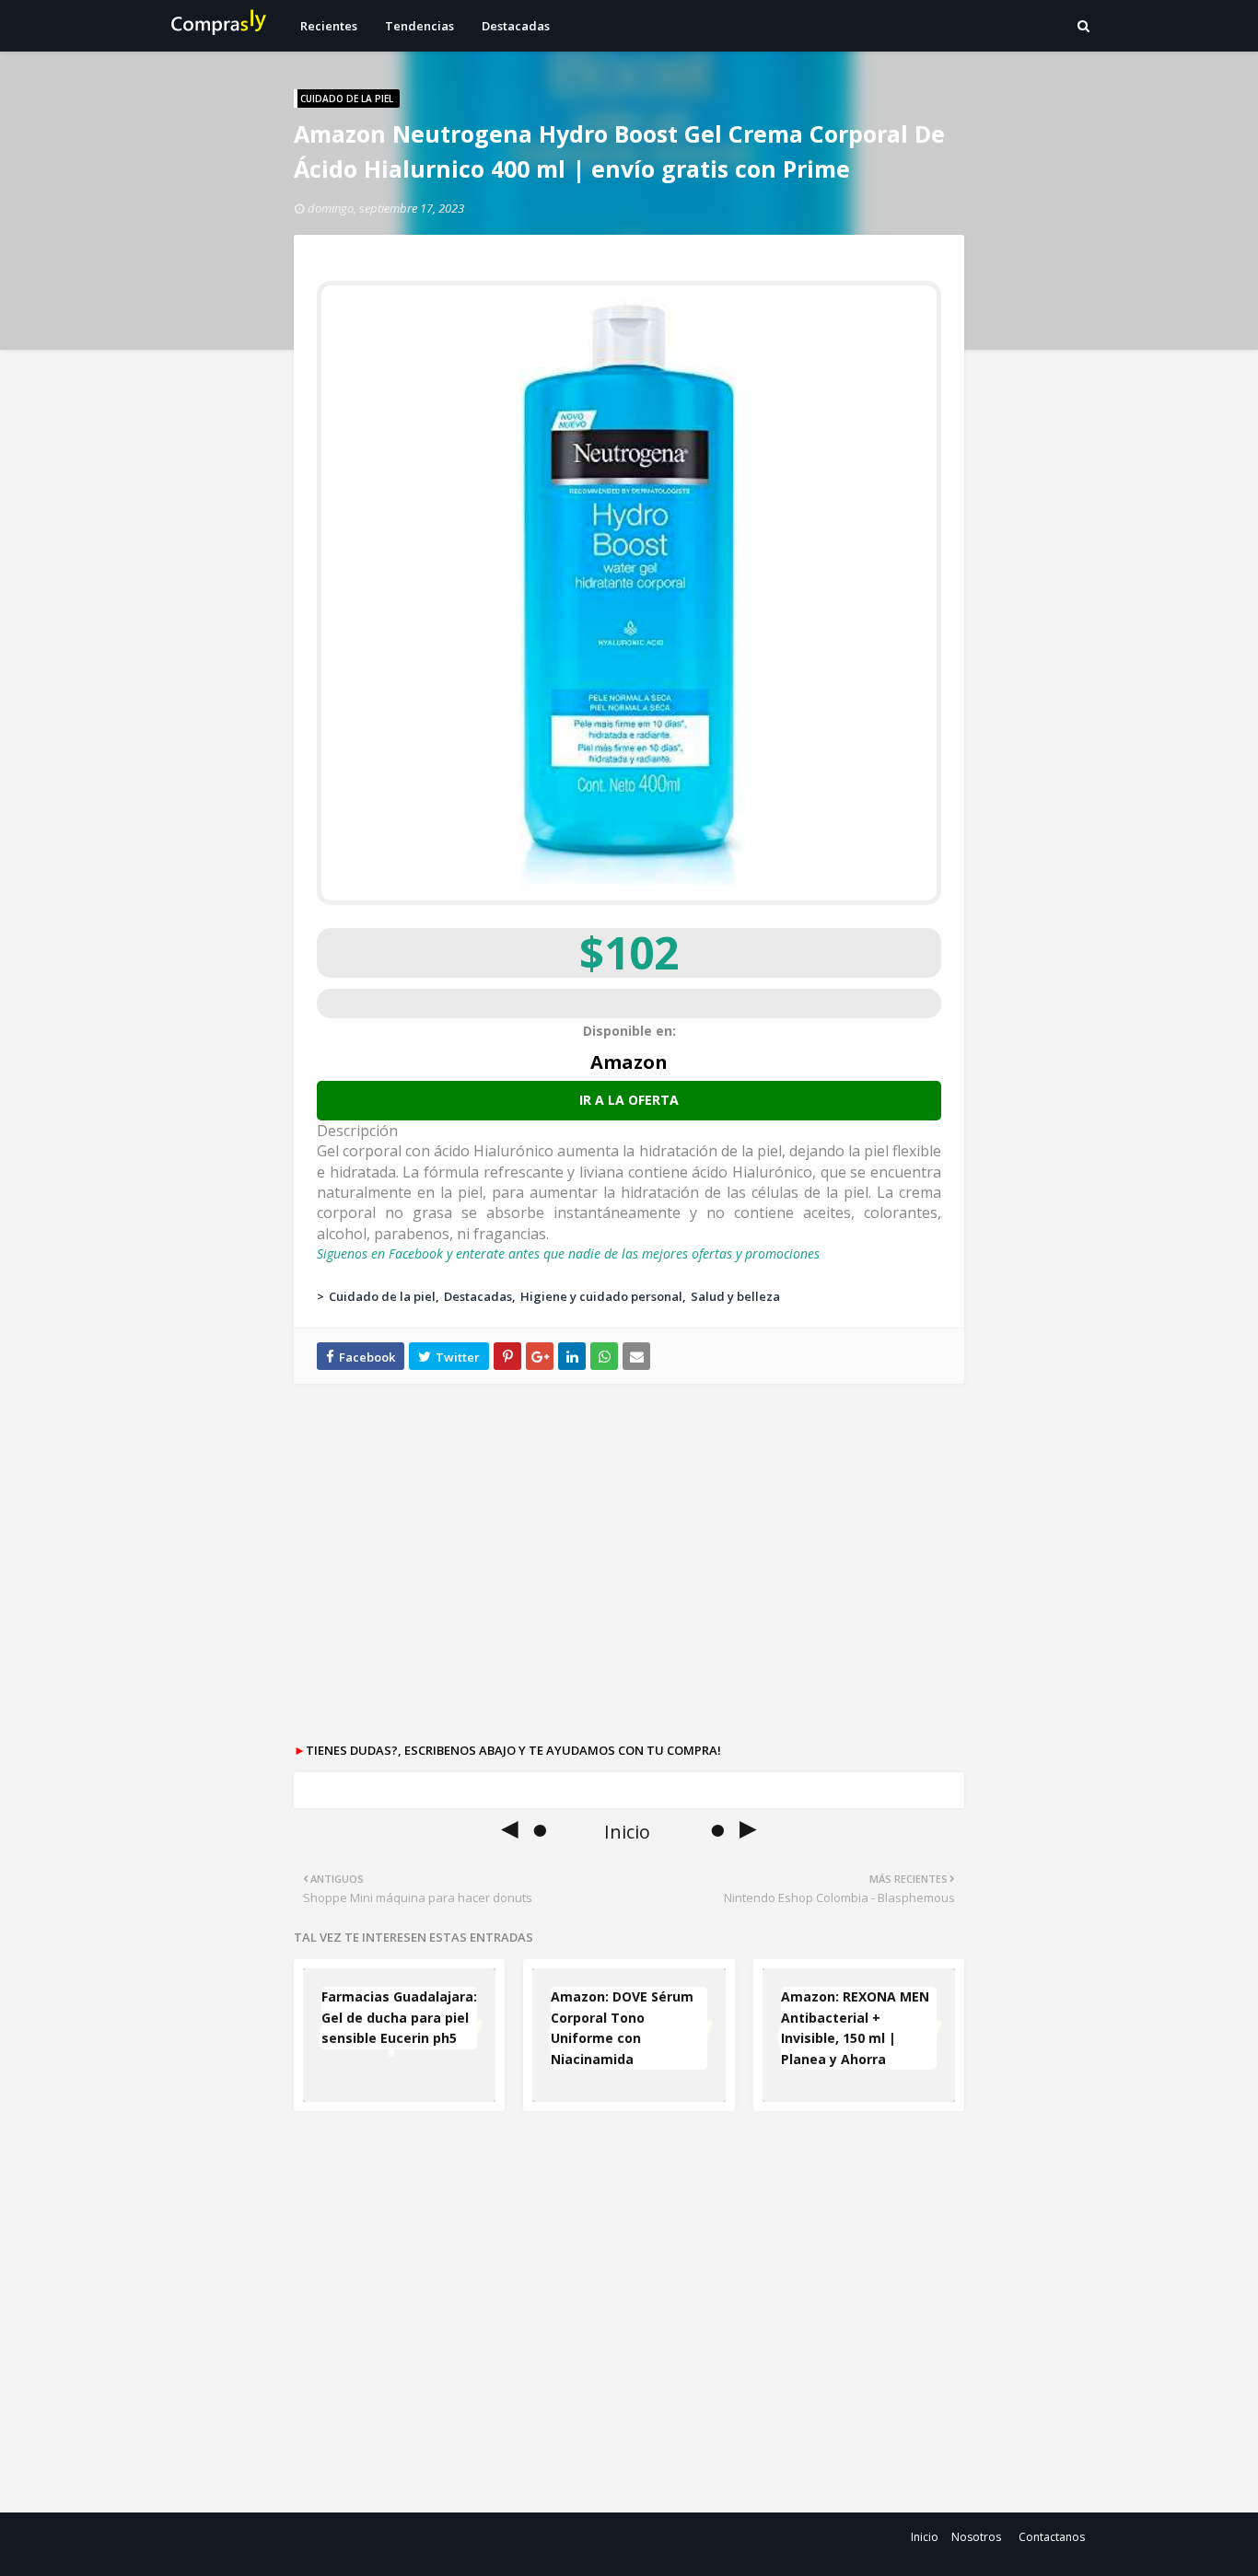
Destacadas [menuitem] (516, 26)
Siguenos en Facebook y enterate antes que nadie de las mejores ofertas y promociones (568, 1253)
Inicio (925, 2537)
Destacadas (478, 1296)
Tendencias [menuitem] (419, 26)
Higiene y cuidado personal (601, 1296)
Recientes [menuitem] (329, 26)
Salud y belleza (735, 1296)
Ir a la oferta (629, 1100)
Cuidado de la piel (382, 1296)
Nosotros (976, 2537)
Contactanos (1052, 2537)
